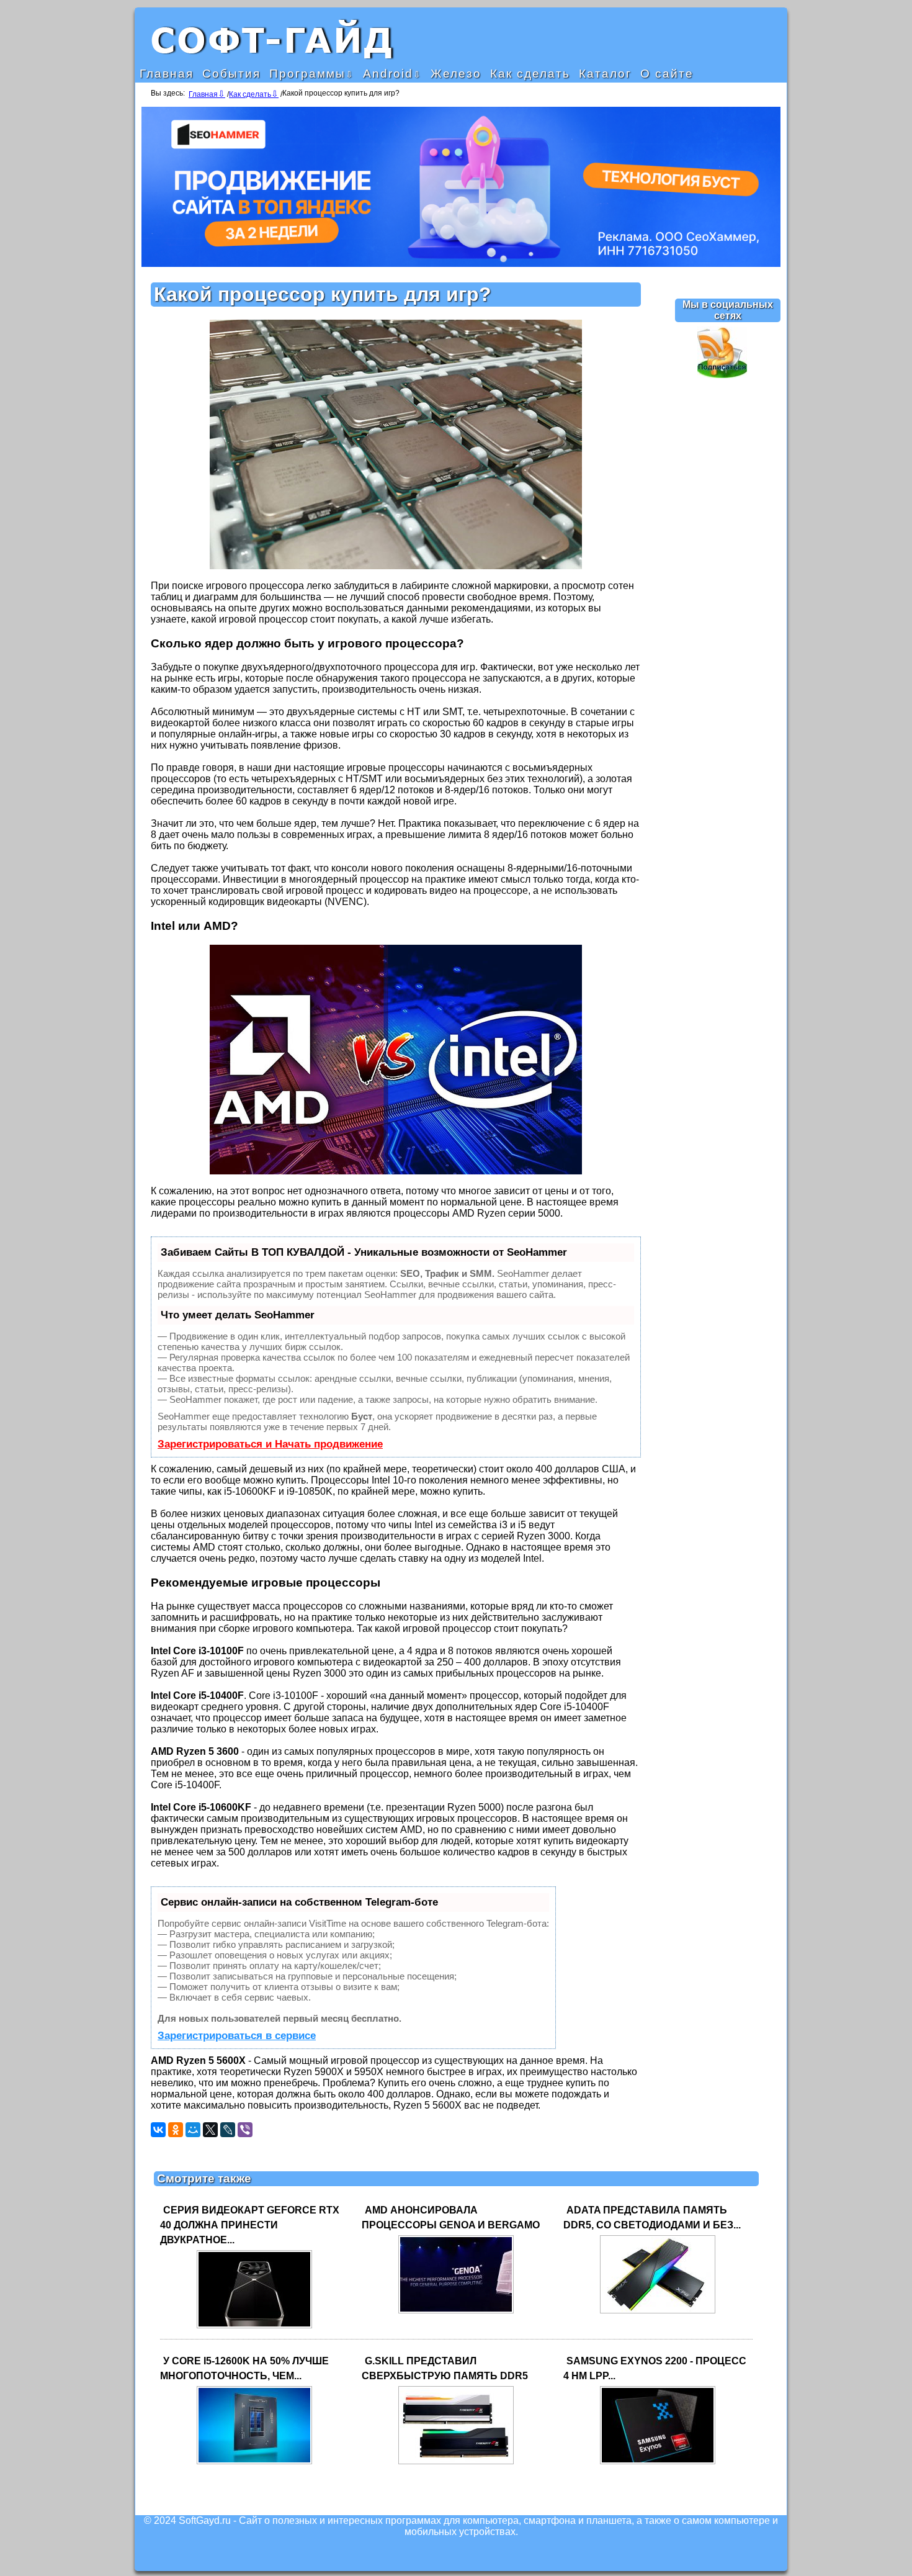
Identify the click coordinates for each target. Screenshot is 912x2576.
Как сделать (530, 74)
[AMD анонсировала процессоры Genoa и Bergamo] (456, 2313)
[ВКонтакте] (158, 2130)
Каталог (605, 74)
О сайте (667, 74)
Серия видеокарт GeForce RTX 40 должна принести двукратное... (250, 2225)
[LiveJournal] (228, 2130)
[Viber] (245, 2130)
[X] (210, 2130)
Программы (307, 74)
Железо (456, 74)
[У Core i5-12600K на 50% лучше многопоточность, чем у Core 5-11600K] (254, 2463)
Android (388, 74)
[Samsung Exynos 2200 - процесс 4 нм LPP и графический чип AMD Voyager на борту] (658, 2463)
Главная (167, 74)
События (231, 74)
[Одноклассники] (176, 2130)
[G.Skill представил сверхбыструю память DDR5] (456, 2463)
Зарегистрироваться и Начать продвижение (270, 1444)
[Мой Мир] (193, 2130)
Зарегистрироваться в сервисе (237, 2036)
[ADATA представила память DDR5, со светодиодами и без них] (658, 2313)
